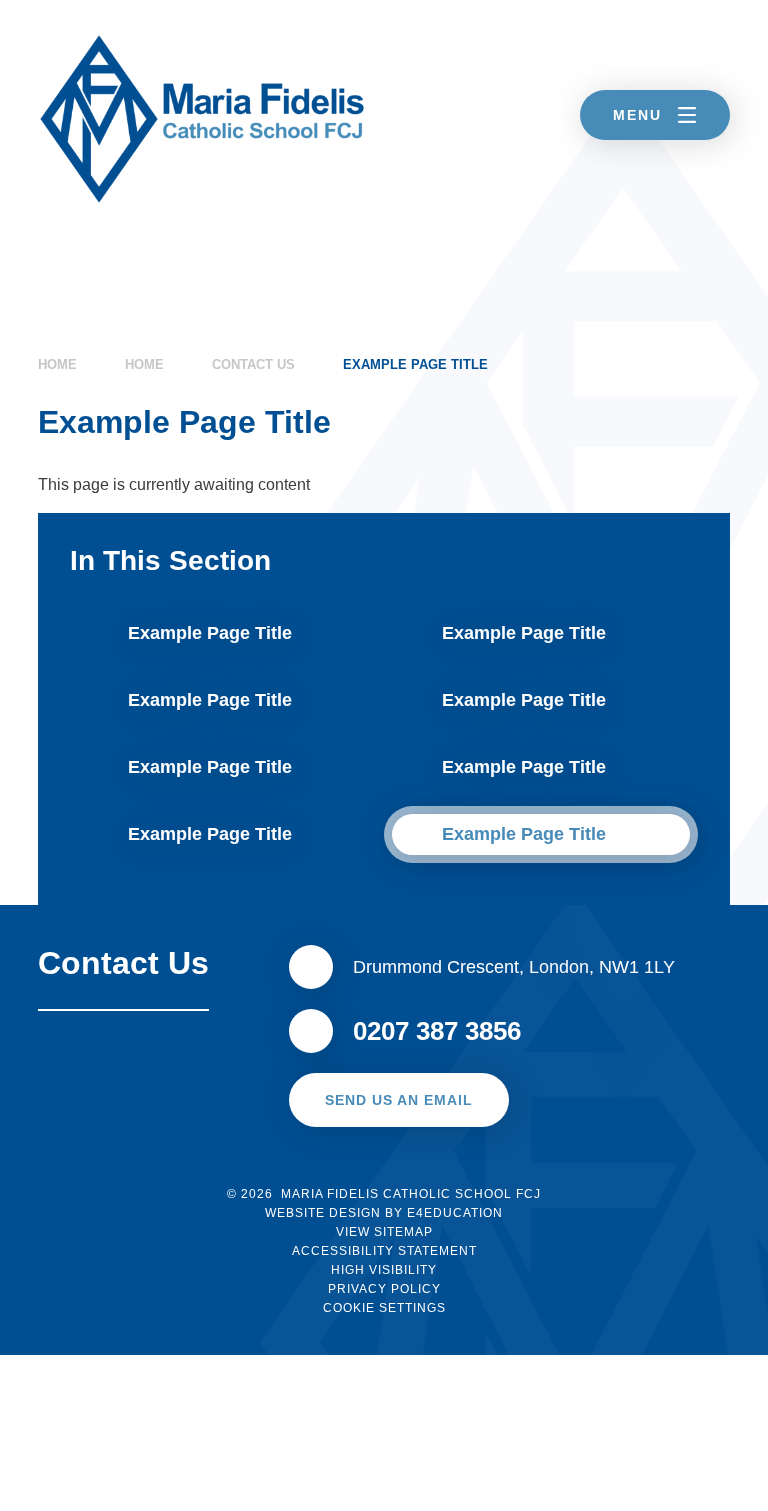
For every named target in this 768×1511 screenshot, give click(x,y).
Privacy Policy (384, 1289)
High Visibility (384, 1270)
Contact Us (253, 364)
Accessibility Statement (384, 1251)
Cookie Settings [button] (384, 1308)
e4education (455, 1213)
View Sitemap (384, 1232)
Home (57, 364)
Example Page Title (415, 364)
